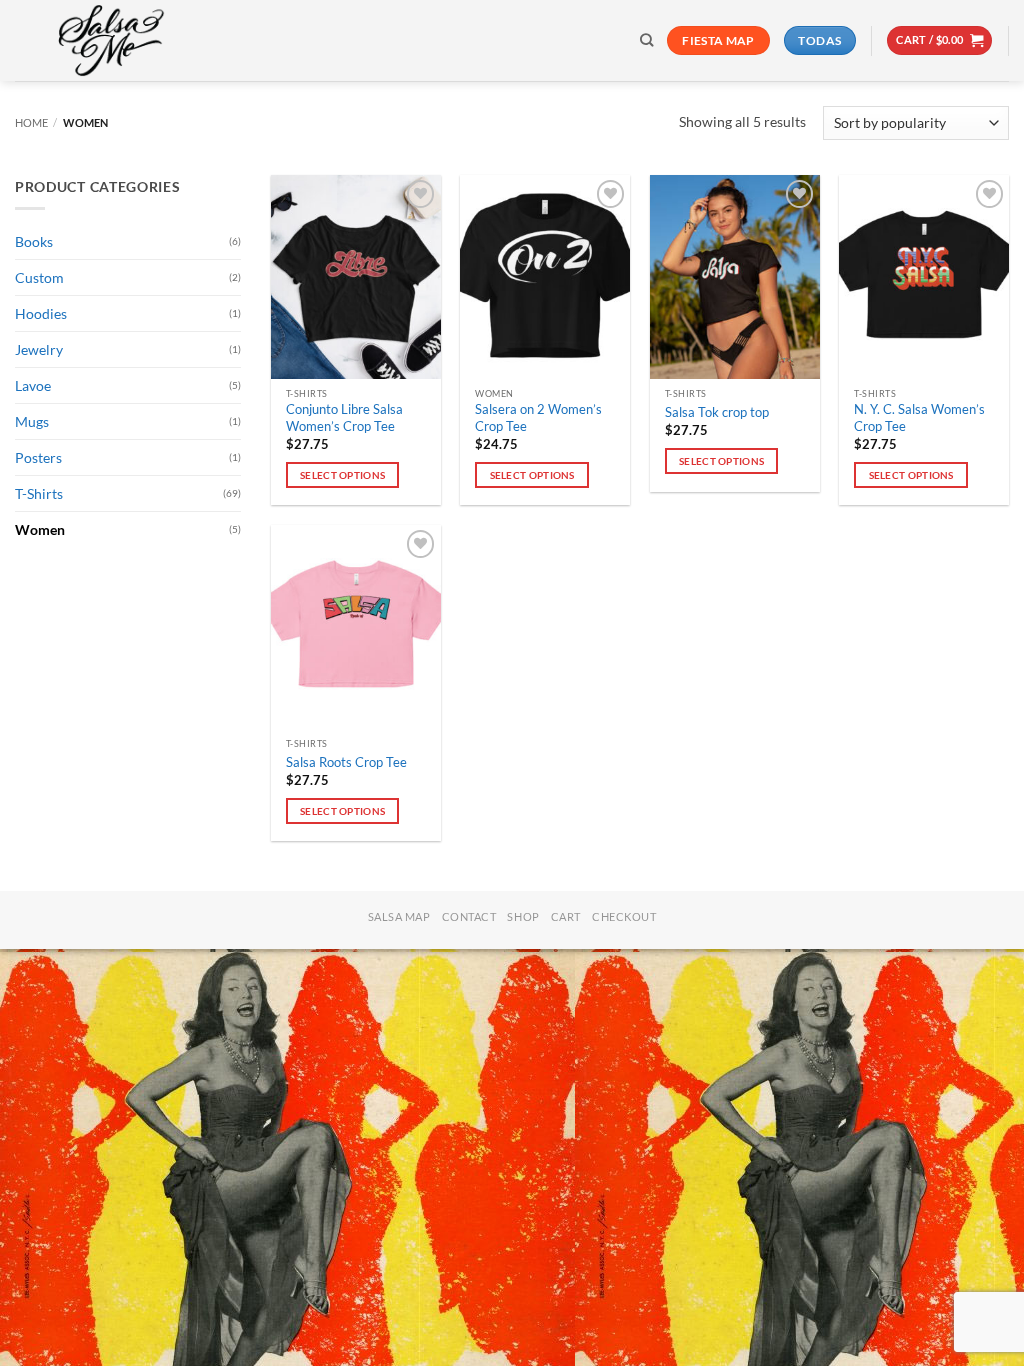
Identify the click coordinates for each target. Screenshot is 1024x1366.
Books (34, 241)
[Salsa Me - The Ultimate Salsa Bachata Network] (115, 40)
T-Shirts (39, 493)
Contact (469, 916)
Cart (566, 916)
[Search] (646, 40)
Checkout (624, 916)
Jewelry (39, 349)
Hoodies (41, 313)
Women (40, 529)
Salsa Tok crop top (717, 412)
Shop (523, 916)
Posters (38, 457)
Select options (342, 475)
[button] (939, 40)
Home (31, 122)
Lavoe (33, 385)
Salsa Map (399, 916)
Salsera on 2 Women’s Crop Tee (538, 417)
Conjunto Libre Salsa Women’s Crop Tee (344, 417)
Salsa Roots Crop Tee (346, 762)
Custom (39, 277)
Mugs (32, 421)
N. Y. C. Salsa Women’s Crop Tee (919, 417)
